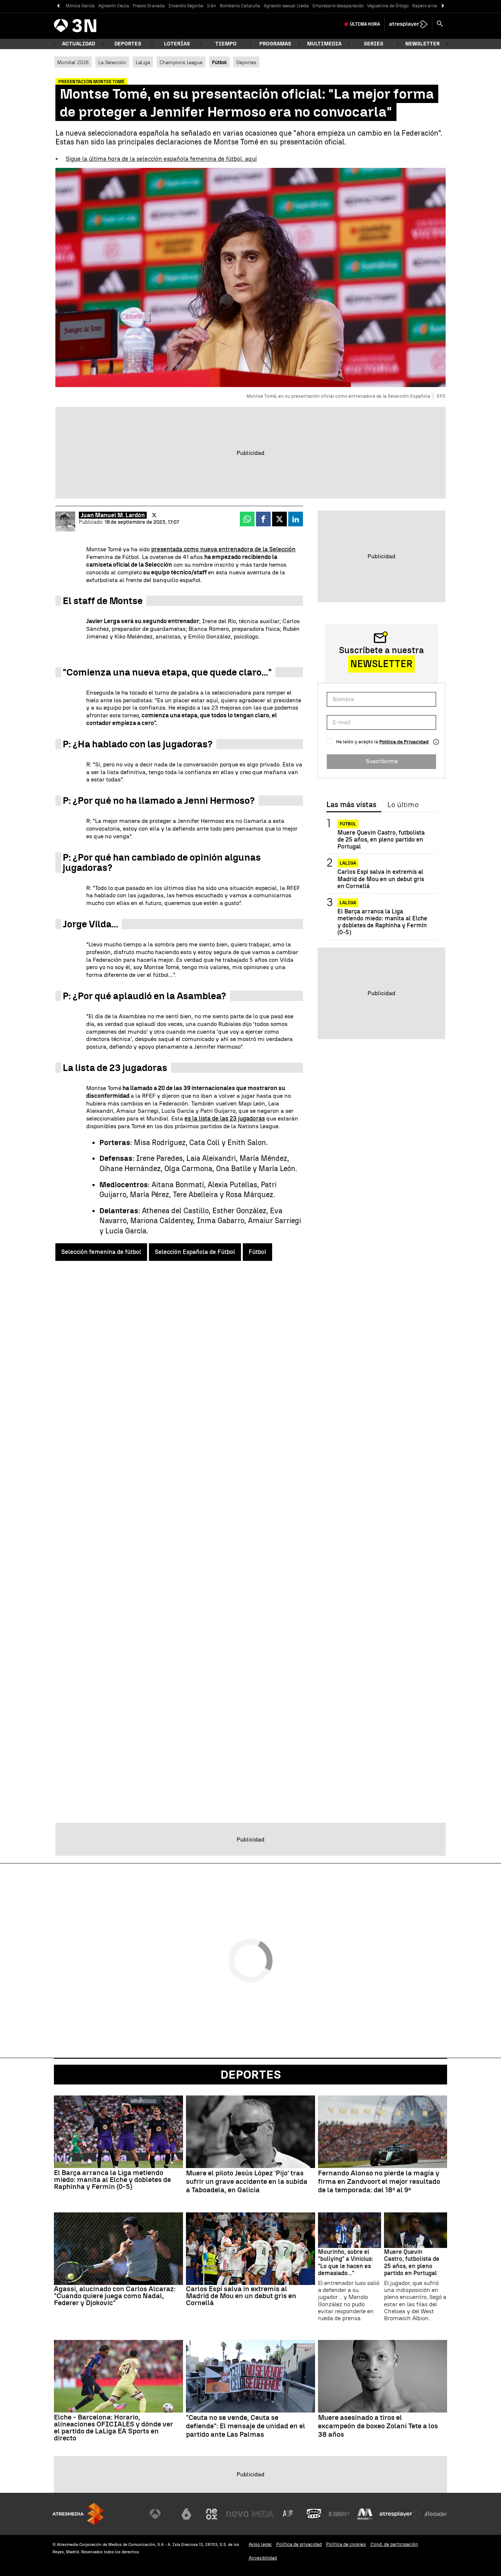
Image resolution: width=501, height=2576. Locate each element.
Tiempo (226, 44)
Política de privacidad (299, 2544)
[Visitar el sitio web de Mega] (263, 2514)
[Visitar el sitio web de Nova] (237, 2514)
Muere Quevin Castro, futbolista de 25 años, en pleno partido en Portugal (381, 840)
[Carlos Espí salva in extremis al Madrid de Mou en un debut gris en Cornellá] (251, 2249)
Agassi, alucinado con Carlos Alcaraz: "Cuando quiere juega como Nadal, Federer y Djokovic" (115, 2296)
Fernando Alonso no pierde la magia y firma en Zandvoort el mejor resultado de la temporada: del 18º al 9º (379, 2182)
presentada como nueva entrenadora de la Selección (223, 549)
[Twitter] (154, 515)
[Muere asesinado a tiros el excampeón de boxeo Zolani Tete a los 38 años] (383, 2376)
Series (374, 44)
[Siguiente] (443, 6)
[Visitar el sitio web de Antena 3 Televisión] (161, 2514)
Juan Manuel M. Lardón (113, 515)
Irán (211, 6)
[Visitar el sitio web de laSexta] (186, 2514)
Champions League (181, 62)
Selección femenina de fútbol (101, 1252)
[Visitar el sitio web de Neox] (212, 2514)
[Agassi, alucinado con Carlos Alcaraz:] (118, 2249)
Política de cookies (346, 2544)
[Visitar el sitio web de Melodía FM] (365, 2514)
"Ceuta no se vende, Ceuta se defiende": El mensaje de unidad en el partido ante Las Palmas (246, 2426)
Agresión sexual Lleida (286, 6)
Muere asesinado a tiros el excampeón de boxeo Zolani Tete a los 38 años (378, 2426)
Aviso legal (260, 2544)
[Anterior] (58, 6)
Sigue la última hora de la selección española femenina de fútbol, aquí (161, 159)
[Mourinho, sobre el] (350, 2230)
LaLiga (143, 62)
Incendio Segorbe (186, 6)
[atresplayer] (408, 24)
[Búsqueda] (440, 24)
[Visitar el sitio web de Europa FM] (339, 2514)
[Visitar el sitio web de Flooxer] (436, 2514)
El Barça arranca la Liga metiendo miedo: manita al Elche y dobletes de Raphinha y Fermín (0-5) (382, 922)
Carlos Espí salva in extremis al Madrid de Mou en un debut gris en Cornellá (381, 879)
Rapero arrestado (430, 6)
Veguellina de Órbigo (388, 6)
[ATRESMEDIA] (78, 2514)
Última (365, 24)
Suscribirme (382, 761)
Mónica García (80, 6)
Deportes (128, 44)
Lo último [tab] (403, 805)
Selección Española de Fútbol (195, 1252)
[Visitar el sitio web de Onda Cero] (314, 2514)
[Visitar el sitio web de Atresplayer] (401, 2514)
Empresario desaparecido (338, 6)
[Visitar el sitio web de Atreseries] (288, 2514)
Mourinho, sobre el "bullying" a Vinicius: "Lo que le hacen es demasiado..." (345, 2262)
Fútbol (257, 1252)
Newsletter (423, 44)
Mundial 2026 (73, 62)
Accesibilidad (263, 2558)
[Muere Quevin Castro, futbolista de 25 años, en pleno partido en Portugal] (416, 2230)
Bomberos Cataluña (240, 6)
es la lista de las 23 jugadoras (225, 1118)
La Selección (112, 62)
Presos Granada (149, 6)
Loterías (177, 44)
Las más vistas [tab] (351, 805)
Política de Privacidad (404, 742)
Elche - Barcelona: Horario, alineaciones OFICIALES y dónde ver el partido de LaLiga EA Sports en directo (114, 2428)
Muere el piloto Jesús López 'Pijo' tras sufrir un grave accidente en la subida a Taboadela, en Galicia (247, 2182)
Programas (275, 44)
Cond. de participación (394, 2544)
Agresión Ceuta (114, 6)
